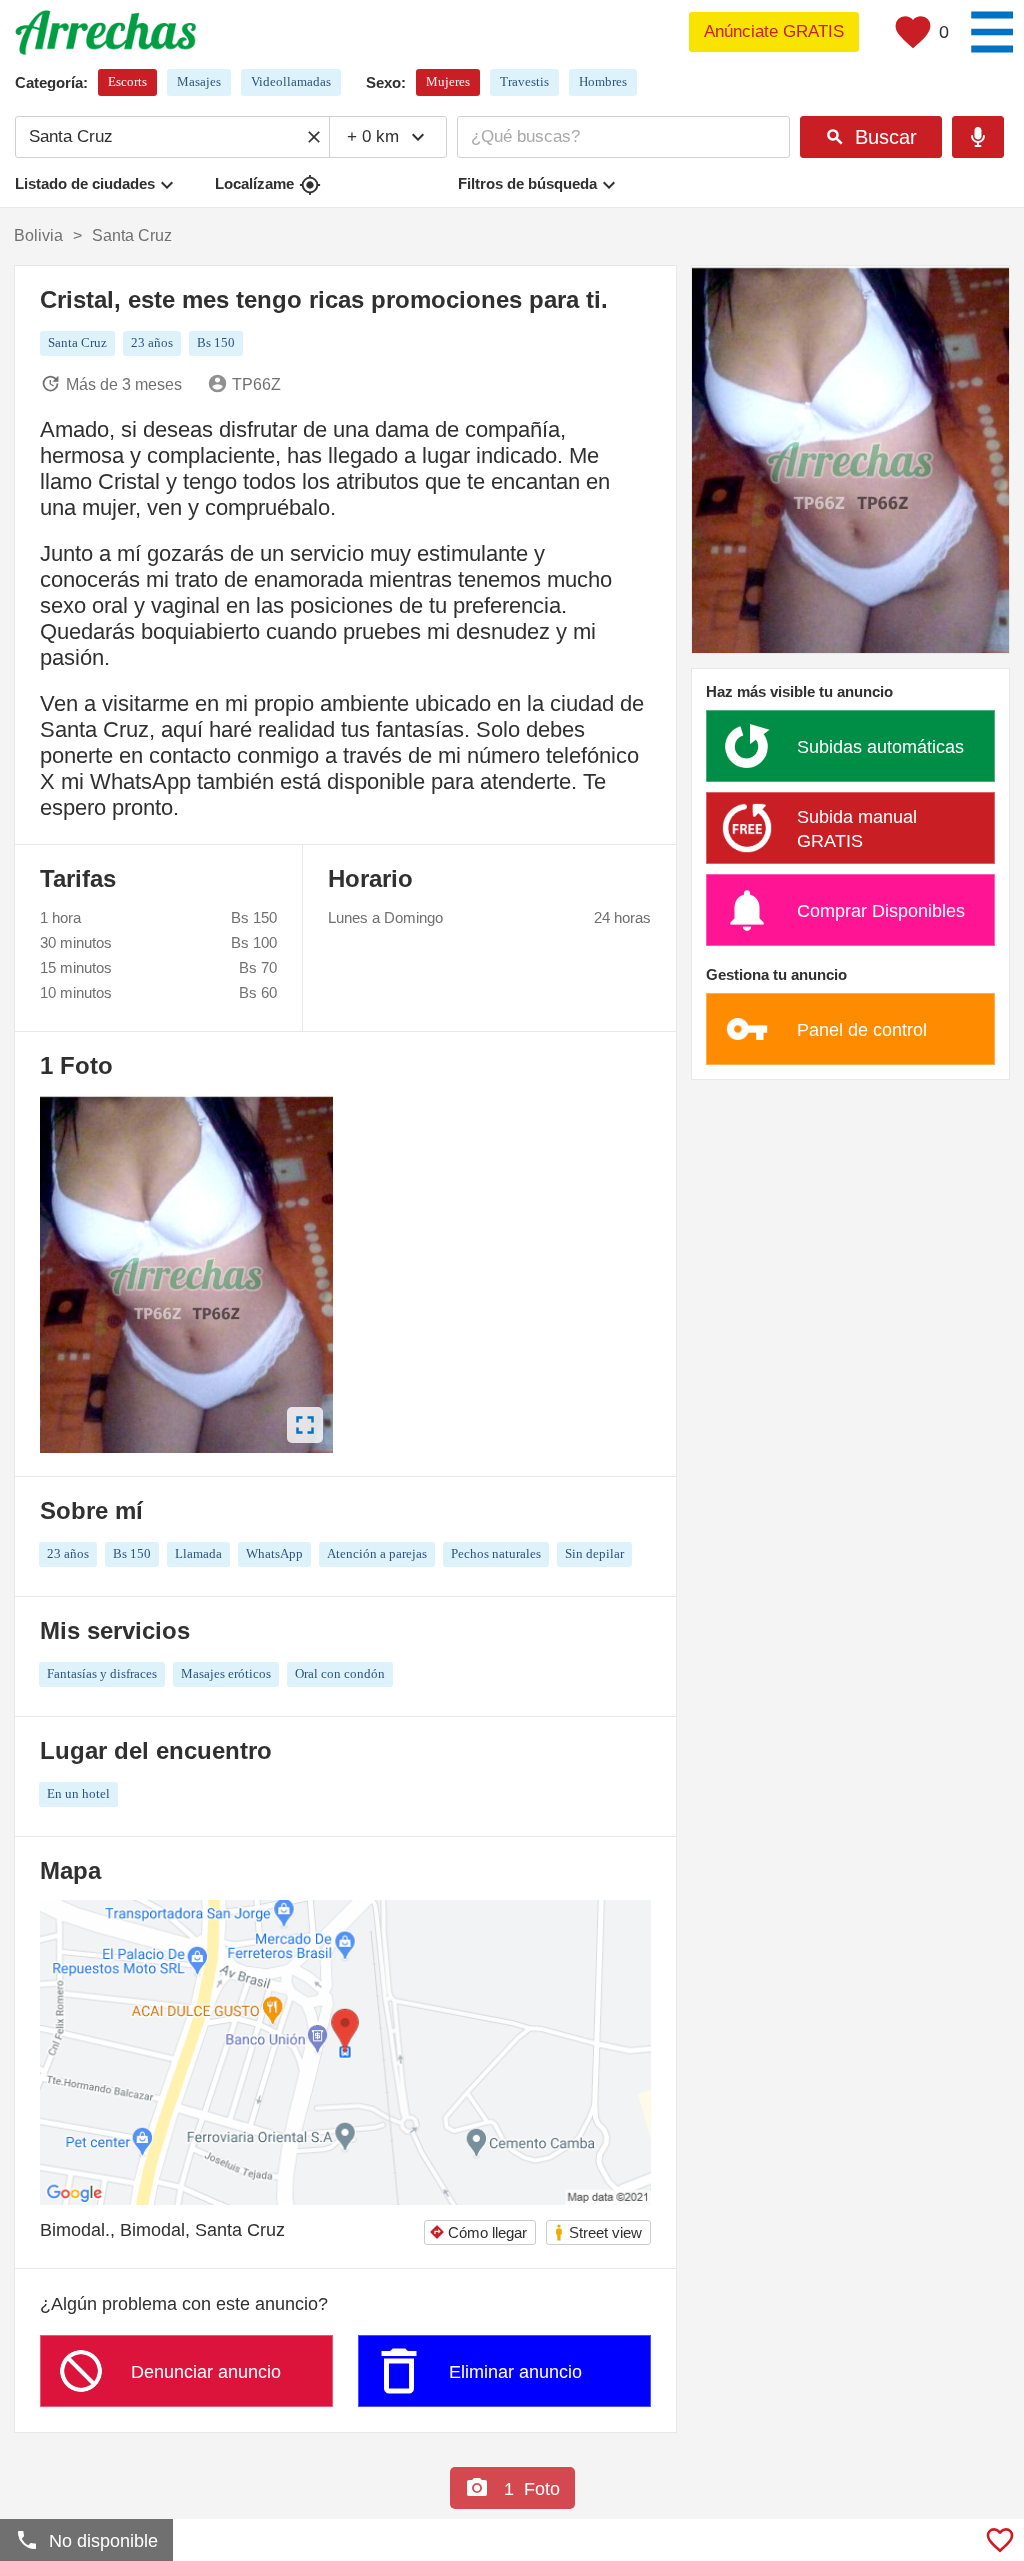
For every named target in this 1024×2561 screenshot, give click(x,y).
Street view (597, 2232)
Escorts (127, 81)
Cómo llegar (478, 2232)
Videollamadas (291, 81)
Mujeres (448, 81)
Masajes (199, 81)
